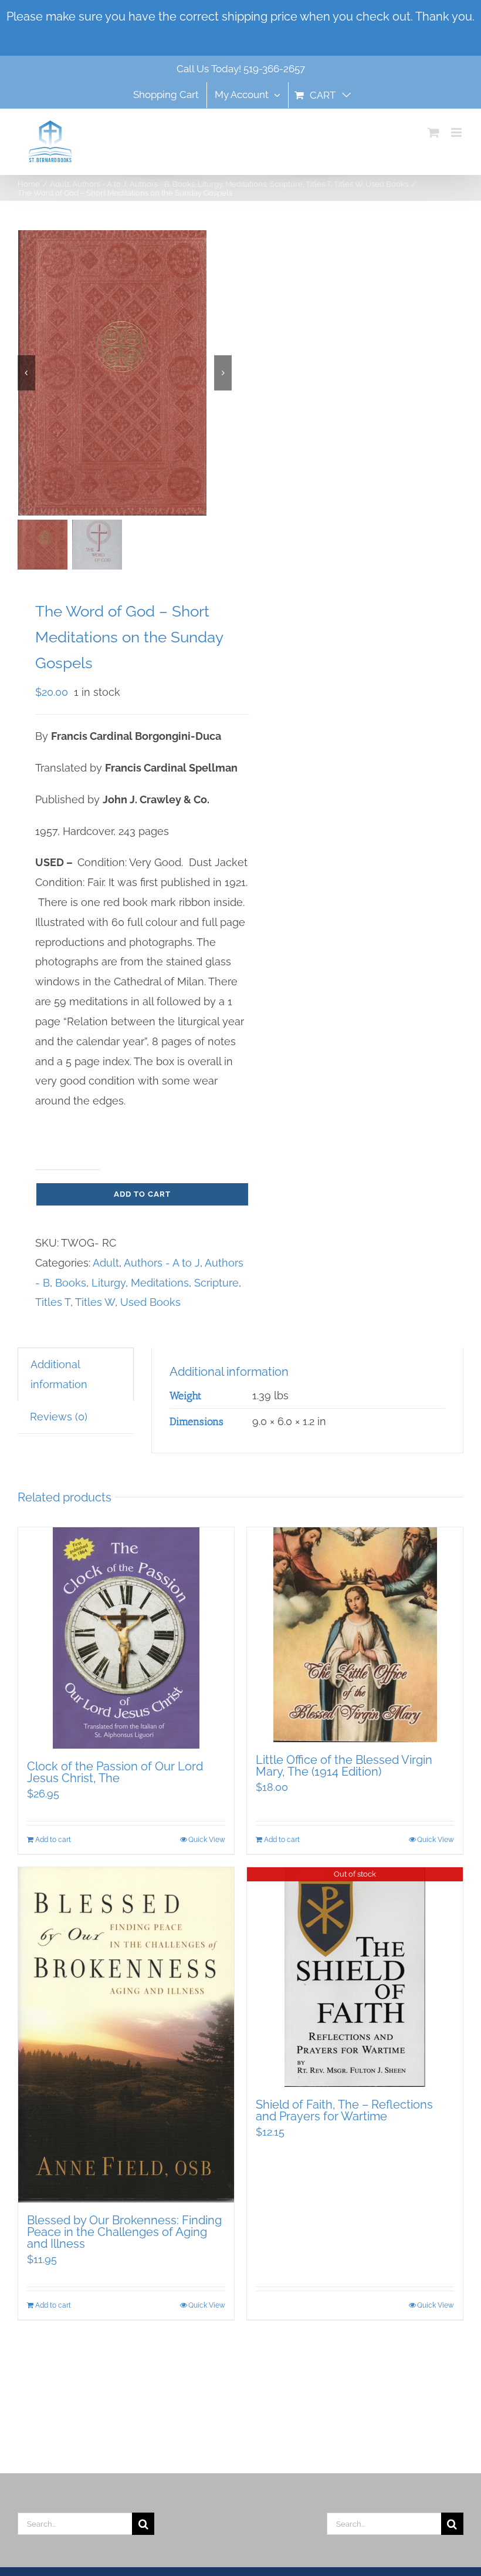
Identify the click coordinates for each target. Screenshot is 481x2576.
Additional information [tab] (59, 1374)
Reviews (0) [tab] (59, 1417)
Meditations (160, 1283)
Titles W (95, 1302)
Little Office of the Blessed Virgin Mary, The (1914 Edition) (344, 1766)
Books (71, 1283)
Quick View (207, 1840)
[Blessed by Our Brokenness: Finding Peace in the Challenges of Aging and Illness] (126, 2035)
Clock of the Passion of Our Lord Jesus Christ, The (115, 1772)
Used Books (150, 1302)
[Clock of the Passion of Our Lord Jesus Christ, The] (126, 1638)
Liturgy (109, 1283)
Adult (106, 1263)
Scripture (216, 1283)
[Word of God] (125, 373)
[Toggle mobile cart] (433, 132)
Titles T (53, 1302)
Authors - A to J (162, 1263)
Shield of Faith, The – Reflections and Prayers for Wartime (344, 2110)
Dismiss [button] (240, 39)
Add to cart (142, 1194)
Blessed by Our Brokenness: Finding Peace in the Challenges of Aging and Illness (124, 2232)
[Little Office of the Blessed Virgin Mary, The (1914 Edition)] (355, 1635)
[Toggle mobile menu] (457, 132)
